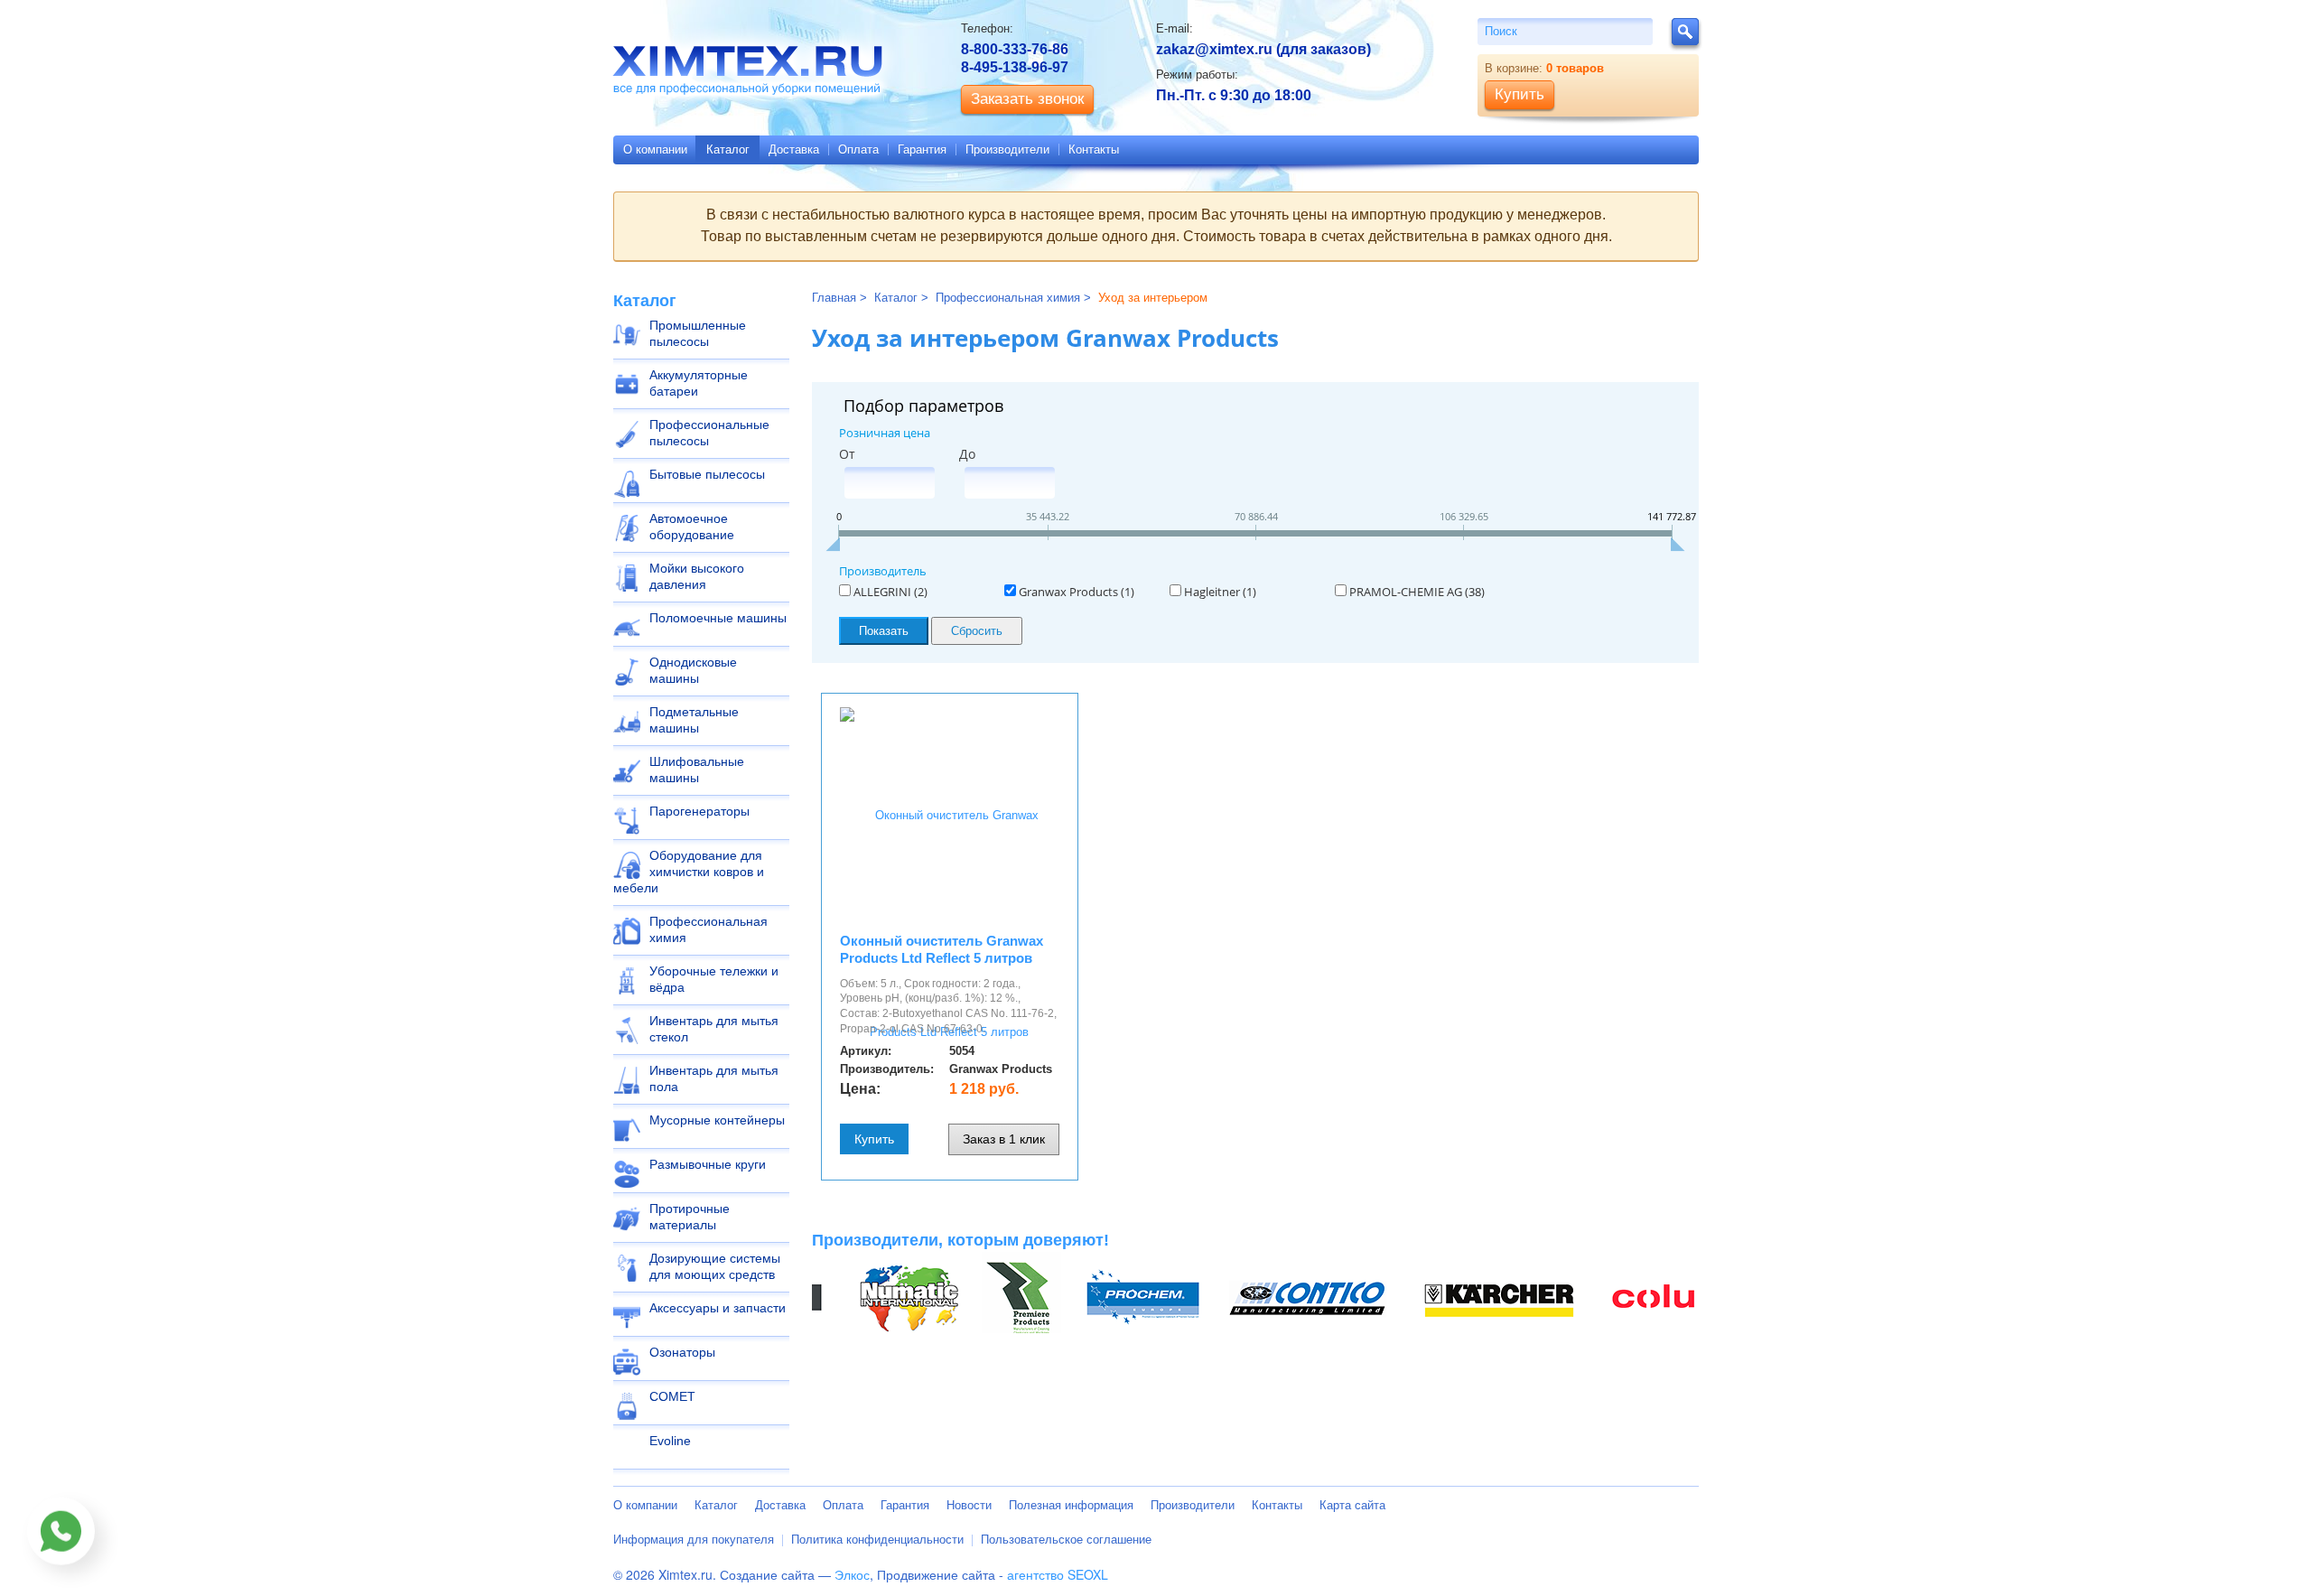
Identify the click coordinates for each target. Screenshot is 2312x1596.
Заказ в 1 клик (1004, 1139)
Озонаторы (682, 1352)
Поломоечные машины (718, 618)
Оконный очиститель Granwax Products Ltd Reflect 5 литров (942, 949)
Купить (874, 1139)
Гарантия (922, 149)
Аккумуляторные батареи (699, 383)
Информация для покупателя (694, 1540)
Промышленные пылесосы (698, 333)
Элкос (852, 1574)
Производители (1007, 149)
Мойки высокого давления (697, 576)
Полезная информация (1071, 1505)
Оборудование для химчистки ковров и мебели (689, 872)
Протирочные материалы (690, 1217)
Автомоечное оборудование (692, 527)
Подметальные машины (694, 720)
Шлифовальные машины (697, 770)
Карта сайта (1352, 1505)
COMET (672, 1396)
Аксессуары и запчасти (718, 1308)
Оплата (858, 149)
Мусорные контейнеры (717, 1120)
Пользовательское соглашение (1066, 1540)
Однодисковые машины (693, 670)
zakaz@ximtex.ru (1214, 49)
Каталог (728, 149)
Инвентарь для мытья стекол (714, 1029)
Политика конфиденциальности (877, 1540)
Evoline (670, 1441)
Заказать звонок (1027, 99)
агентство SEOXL (1058, 1574)
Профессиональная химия (709, 929)
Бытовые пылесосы (707, 474)
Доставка (794, 149)
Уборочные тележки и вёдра (714, 979)
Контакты (1094, 149)
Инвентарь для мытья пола (714, 1078)
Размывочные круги (708, 1164)
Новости (969, 1505)
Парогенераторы (699, 811)
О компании (655, 149)
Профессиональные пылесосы (709, 433)
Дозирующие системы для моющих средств (715, 1266)
